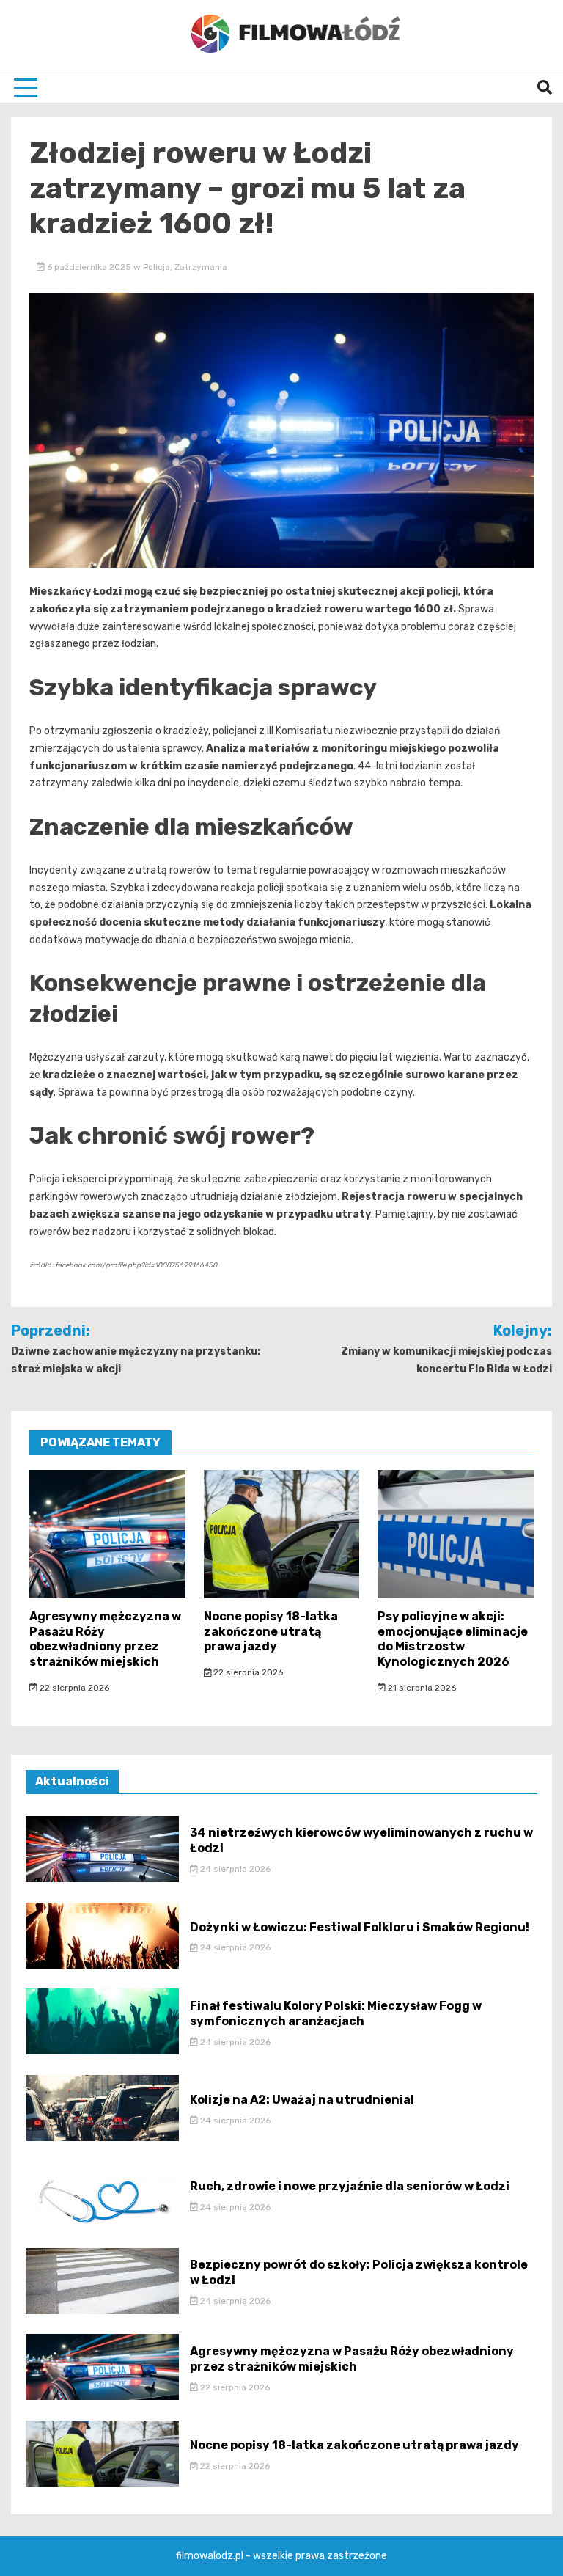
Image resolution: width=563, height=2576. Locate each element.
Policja (157, 267)
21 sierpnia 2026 (421, 1688)
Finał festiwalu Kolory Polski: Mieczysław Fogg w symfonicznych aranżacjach (336, 2013)
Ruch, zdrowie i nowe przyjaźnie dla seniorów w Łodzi (350, 2186)
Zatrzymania (201, 267)
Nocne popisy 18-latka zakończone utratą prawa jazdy (271, 1632)
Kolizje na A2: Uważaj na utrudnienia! (302, 2100)
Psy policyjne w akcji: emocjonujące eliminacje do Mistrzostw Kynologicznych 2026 (453, 1639)
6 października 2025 (89, 267)
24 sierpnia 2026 (234, 1869)
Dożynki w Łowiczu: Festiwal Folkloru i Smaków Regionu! (360, 1927)
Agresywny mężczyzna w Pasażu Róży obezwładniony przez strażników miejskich (105, 1639)
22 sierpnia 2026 (73, 1688)
